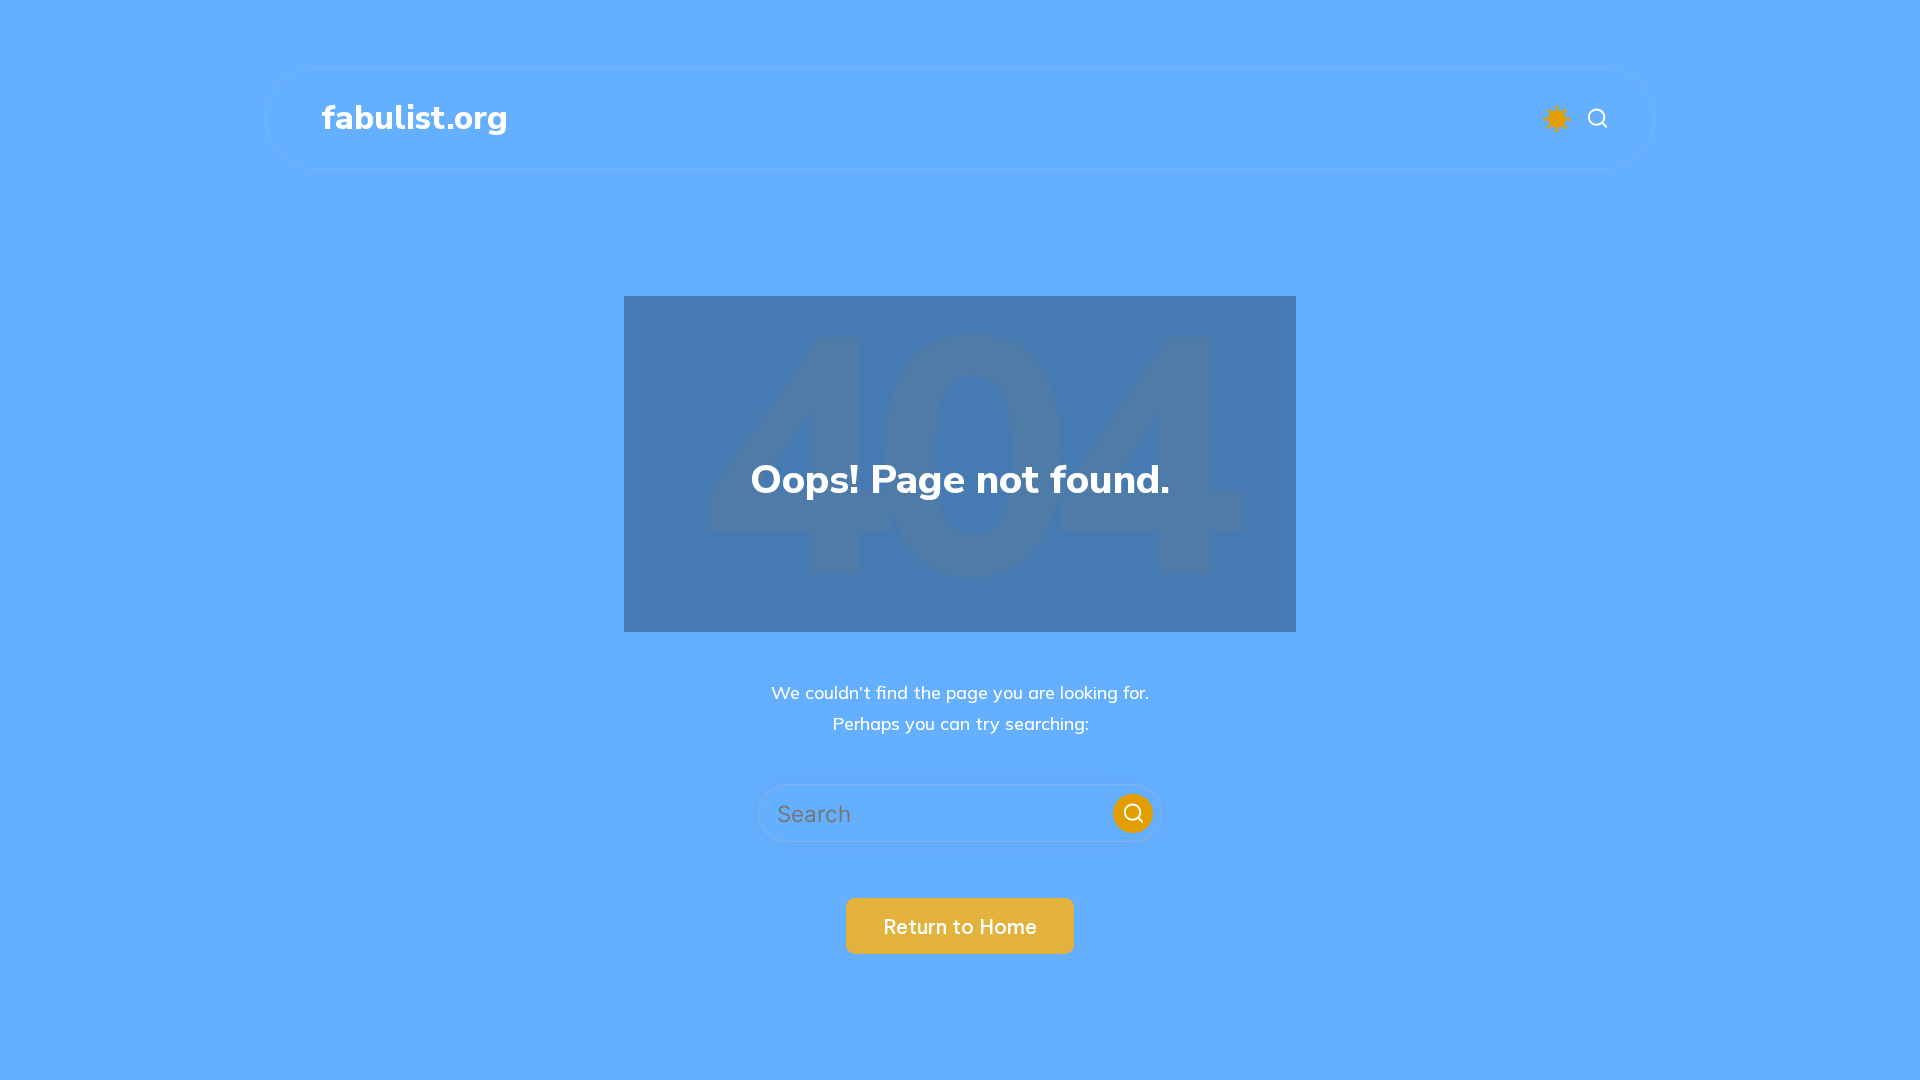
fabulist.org (414, 118)
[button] (1132, 813)
